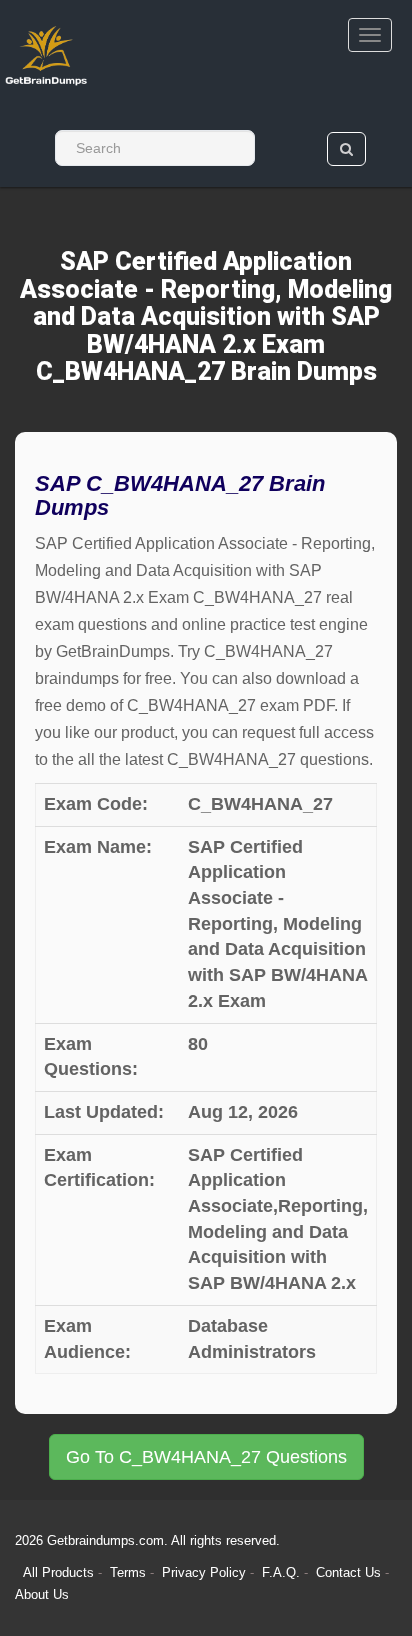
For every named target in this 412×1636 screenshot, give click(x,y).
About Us (42, 1594)
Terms (128, 1572)
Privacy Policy (206, 1572)
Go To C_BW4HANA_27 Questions (206, 1457)
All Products (58, 1572)
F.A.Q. (283, 1572)
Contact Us (350, 1572)
